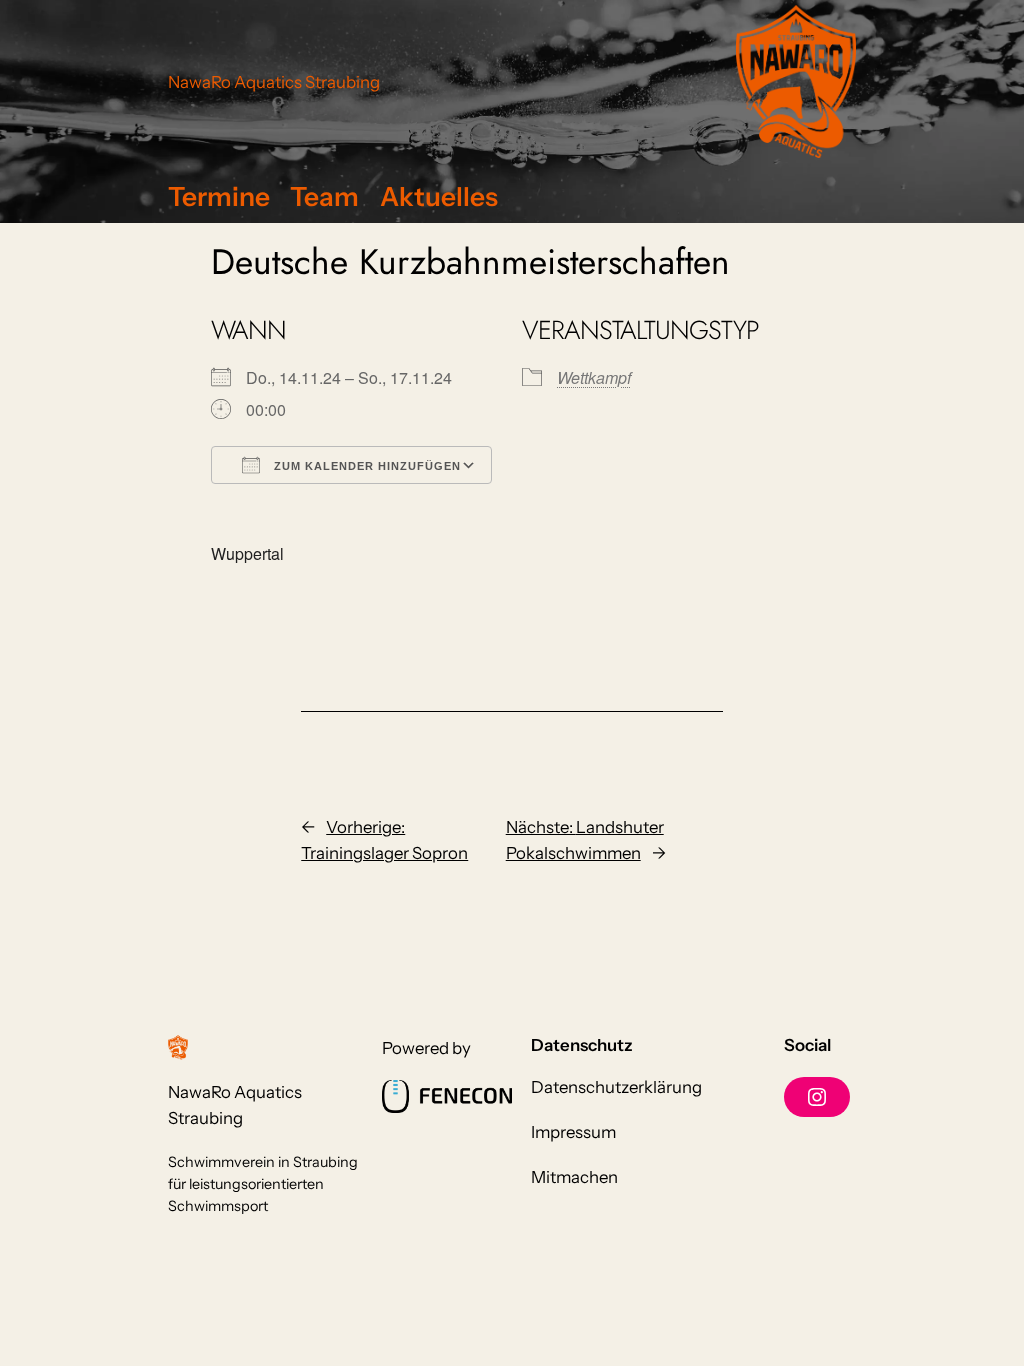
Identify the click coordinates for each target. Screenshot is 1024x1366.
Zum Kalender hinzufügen (365, 466)
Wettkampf (594, 377)
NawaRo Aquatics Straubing (274, 82)
